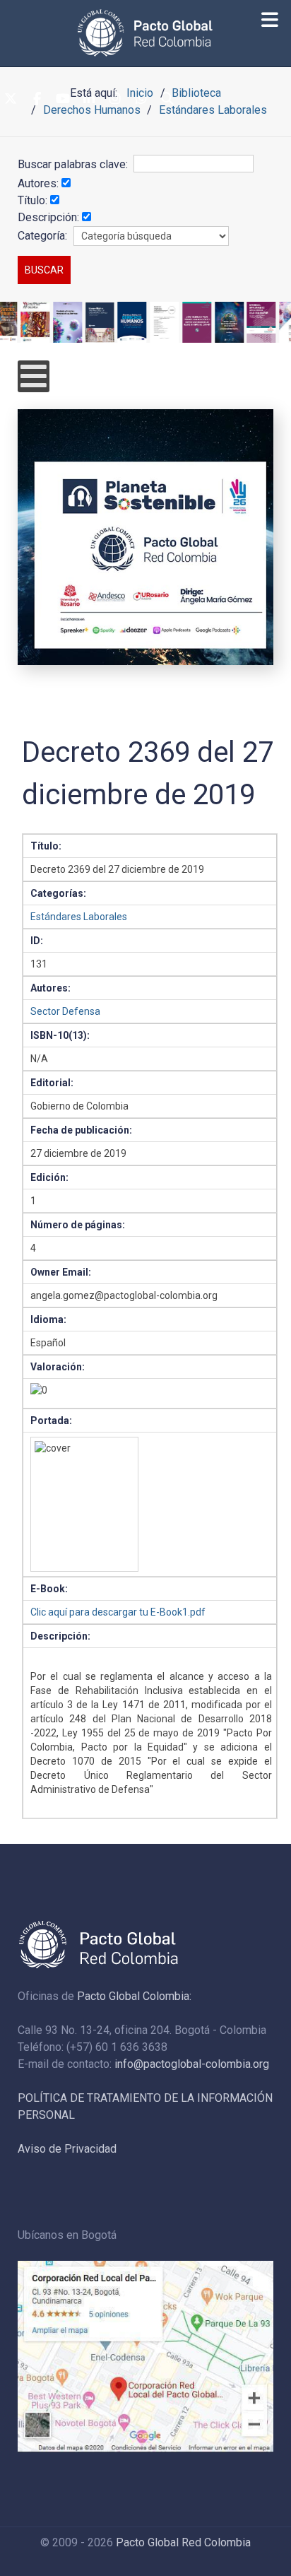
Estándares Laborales (79, 917)
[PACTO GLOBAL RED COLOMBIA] (145, 33)
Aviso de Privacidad (67, 2149)
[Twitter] (11, 100)
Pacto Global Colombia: (134, 1996)
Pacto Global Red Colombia (183, 2542)
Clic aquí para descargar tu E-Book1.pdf (118, 1612)
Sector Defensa (65, 1011)
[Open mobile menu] (34, 376)
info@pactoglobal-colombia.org (192, 2064)
